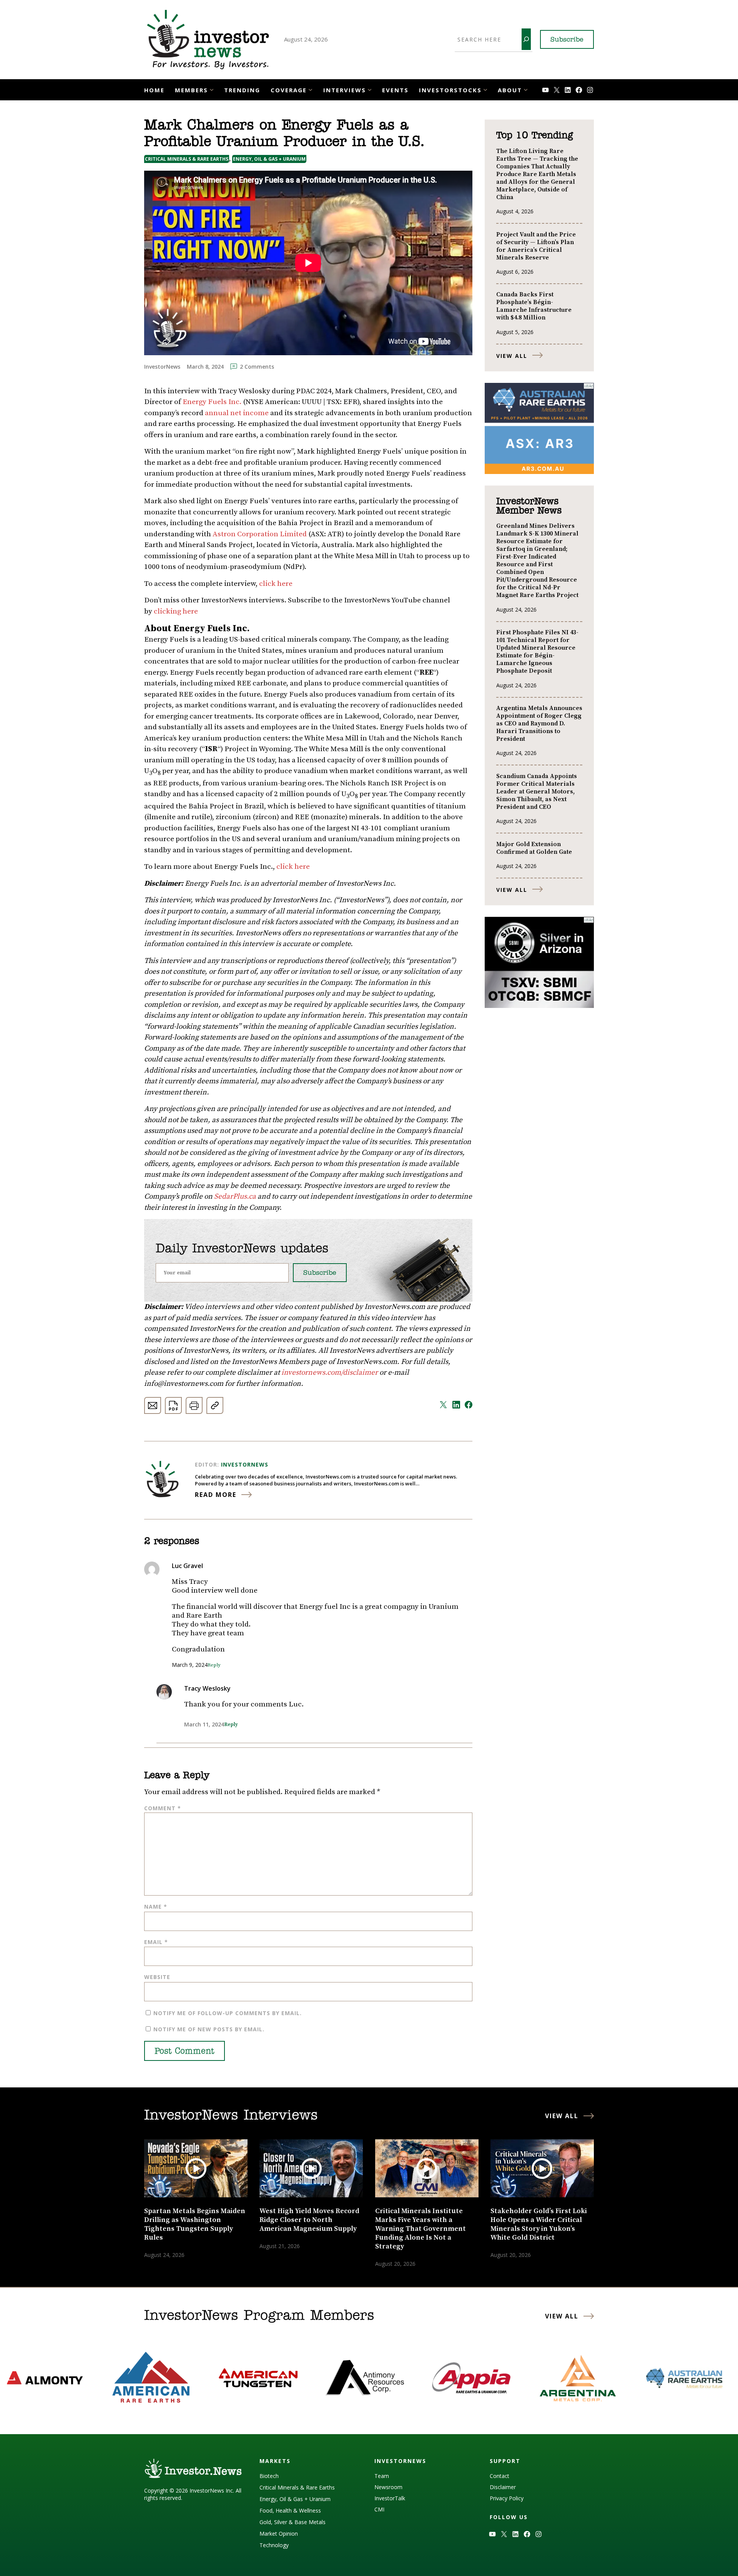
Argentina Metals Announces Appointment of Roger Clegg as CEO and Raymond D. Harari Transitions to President (539, 723)
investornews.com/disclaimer (330, 1373)
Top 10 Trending (534, 136)
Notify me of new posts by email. (209, 2029)
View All (512, 356)
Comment (163, 1808)
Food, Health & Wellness (290, 2510)
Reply (214, 1665)
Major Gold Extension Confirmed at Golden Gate (534, 848)
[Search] (526, 39)
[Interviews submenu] (370, 89)
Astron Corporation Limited (260, 534)
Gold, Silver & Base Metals (293, 2522)
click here (276, 584)
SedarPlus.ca (235, 1197)
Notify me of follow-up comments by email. (228, 2013)
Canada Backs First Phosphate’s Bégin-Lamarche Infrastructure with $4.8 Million (534, 306)
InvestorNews (245, 1464)
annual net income (237, 413)
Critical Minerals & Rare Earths (187, 159)
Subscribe (567, 40)
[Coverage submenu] (310, 89)
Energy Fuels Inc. (212, 402)
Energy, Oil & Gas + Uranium (269, 159)
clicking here (176, 611)
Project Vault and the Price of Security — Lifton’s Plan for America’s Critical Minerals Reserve (536, 246)
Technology (274, 2545)
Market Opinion (279, 2534)
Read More (216, 1495)
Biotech (269, 2476)
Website (157, 1977)
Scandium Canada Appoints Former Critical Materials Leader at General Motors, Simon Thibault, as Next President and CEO (537, 792)
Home (154, 90)
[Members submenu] (212, 89)
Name (156, 1907)
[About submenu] (526, 89)
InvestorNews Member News (529, 506)
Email (156, 1942)
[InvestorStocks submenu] (485, 89)
